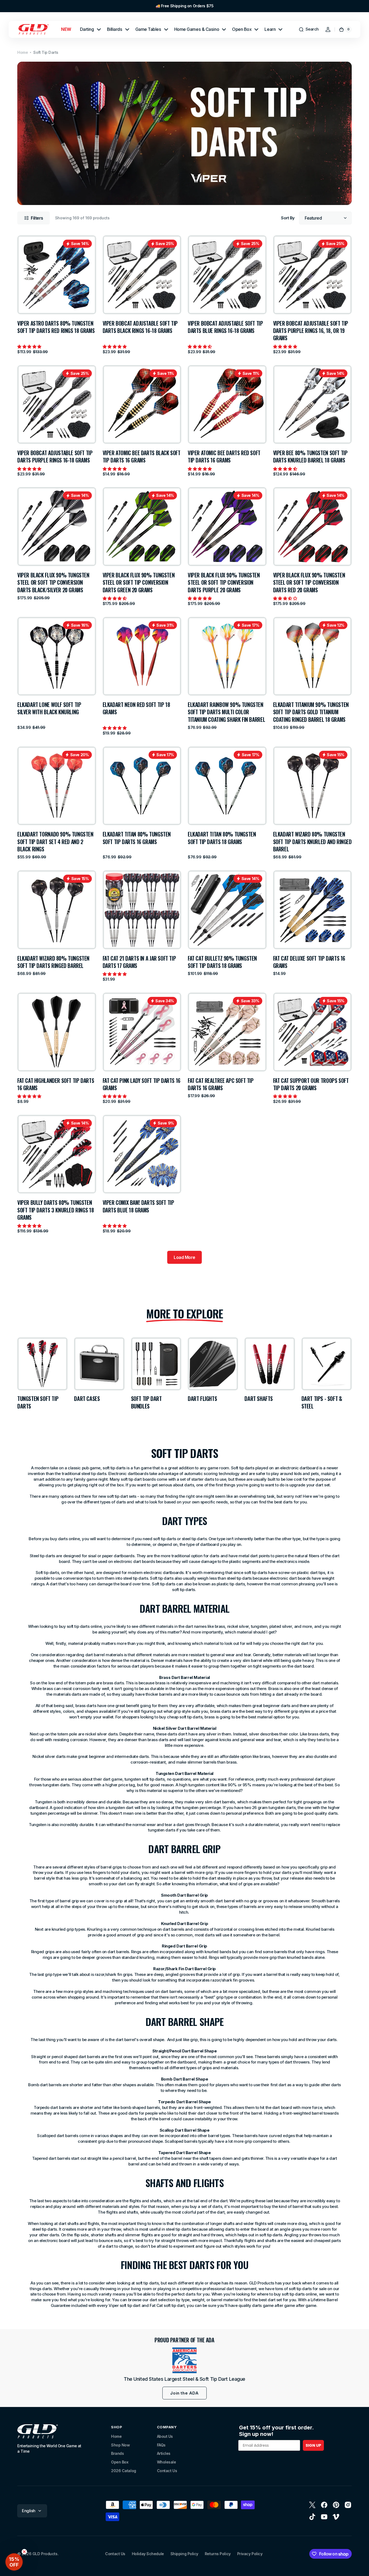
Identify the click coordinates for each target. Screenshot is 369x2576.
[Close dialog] (364, 5)
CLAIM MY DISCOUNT (185, 1320)
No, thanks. (185, 1340)
